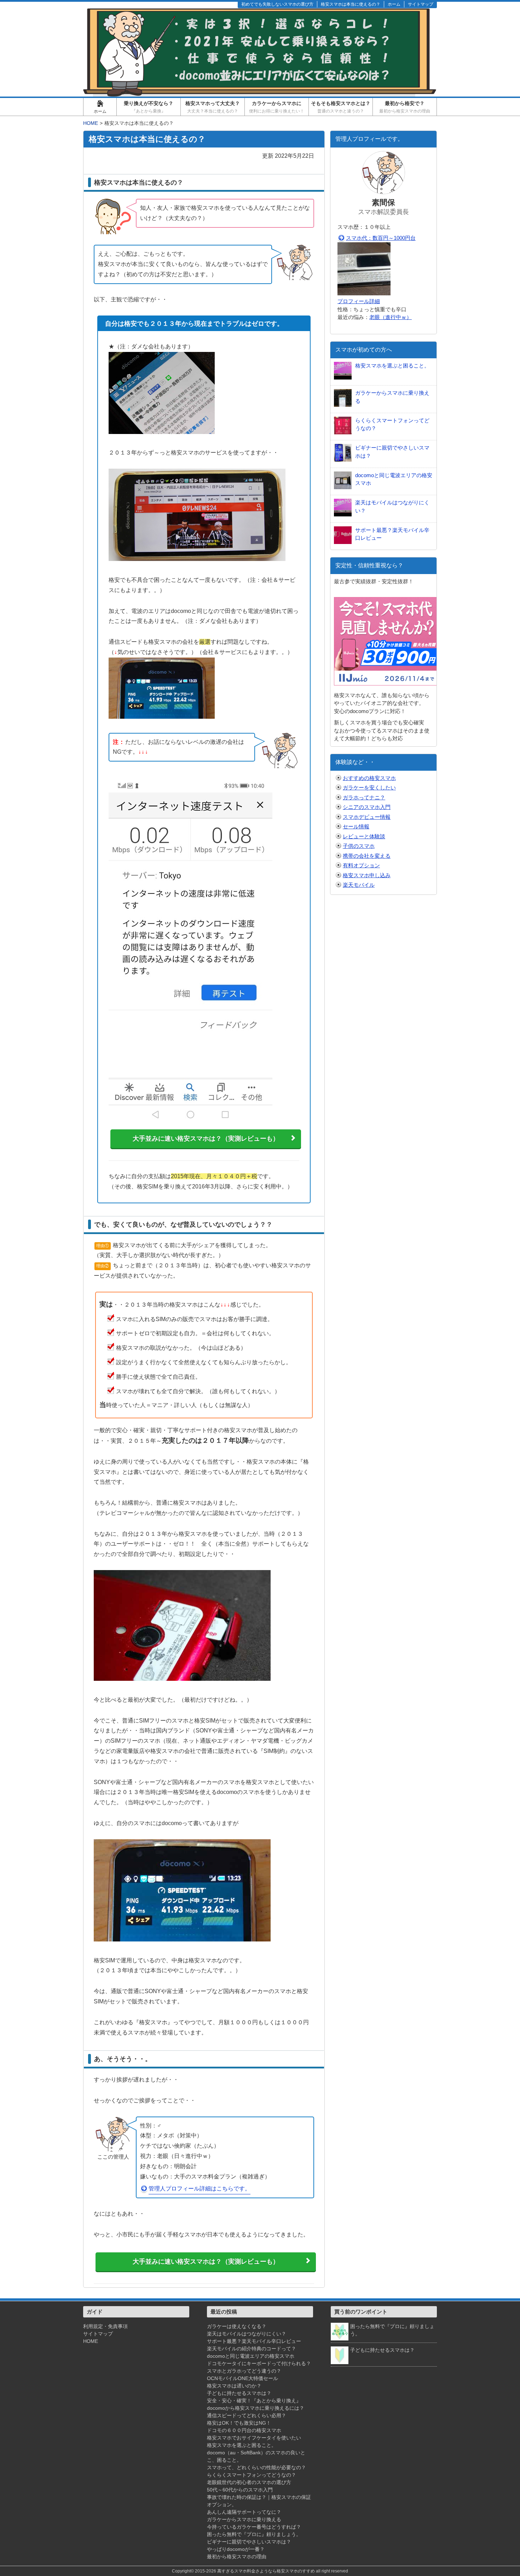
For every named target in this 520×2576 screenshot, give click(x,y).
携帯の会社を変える (367, 856)
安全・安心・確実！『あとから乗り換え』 (254, 2401)
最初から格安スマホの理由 (237, 2557)
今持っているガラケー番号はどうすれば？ (254, 2527)
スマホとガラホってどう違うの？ (244, 2371)
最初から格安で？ (405, 107)
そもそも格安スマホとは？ (341, 107)
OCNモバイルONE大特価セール (242, 2378)
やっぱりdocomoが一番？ (236, 2549)
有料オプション (361, 865)
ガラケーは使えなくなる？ (237, 2326)
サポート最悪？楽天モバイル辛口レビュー (254, 2341)
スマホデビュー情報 (367, 817)
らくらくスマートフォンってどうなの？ (252, 2475)
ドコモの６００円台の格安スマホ (244, 2430)
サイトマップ (98, 2334)
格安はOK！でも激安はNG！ (239, 2423)
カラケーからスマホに (277, 107)
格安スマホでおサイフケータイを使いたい (254, 2438)
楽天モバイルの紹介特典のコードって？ (252, 2349)
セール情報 (356, 826)
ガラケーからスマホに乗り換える (244, 2519)
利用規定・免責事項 (105, 2326)
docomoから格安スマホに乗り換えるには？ (256, 2408)
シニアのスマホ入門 (367, 807)
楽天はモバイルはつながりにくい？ (247, 2334)
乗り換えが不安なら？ (149, 107)
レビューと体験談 (364, 836)
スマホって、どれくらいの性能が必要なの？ (256, 2467)
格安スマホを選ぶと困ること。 (242, 2445)
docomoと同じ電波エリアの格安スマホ (251, 2356)
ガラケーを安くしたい (369, 788)
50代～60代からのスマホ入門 (240, 2490)
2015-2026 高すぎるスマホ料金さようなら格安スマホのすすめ (255, 2571)
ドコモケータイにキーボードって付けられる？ (259, 2363)
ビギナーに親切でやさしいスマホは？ (249, 2542)
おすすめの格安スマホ (369, 778)
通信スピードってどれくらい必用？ (247, 2415)
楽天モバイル (359, 885)
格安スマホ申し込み (367, 875)
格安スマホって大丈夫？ (213, 107)
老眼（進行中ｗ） (391, 317)
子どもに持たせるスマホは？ (239, 2393)
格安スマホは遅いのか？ (234, 2386)
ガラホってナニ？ (364, 797)
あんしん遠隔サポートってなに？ (244, 2512)
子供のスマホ (359, 846)
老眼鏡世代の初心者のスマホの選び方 (249, 2482)
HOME (91, 2341)
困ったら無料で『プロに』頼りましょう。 (254, 2534)
